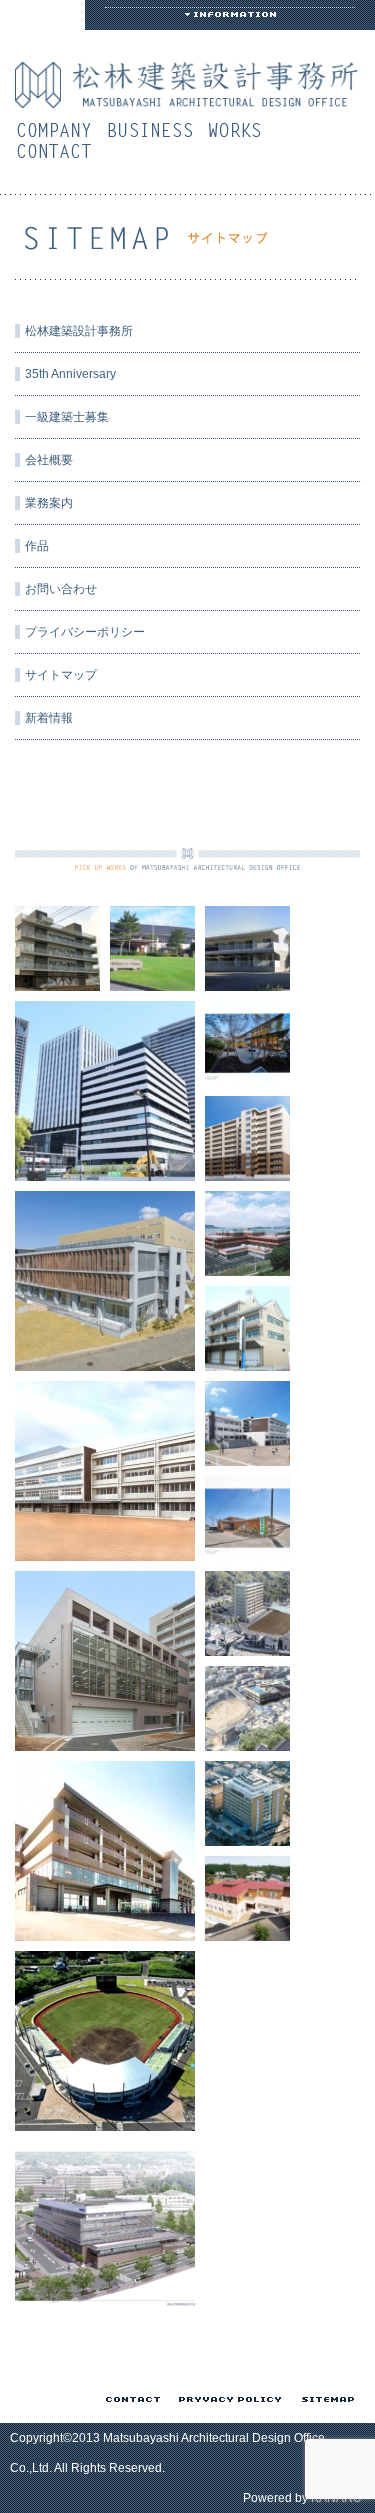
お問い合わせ (59, 151)
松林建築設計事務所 (79, 331)
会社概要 (59, 130)
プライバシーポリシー (85, 632)
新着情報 (49, 718)
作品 (240, 130)
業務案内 (155, 130)
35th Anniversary (70, 374)
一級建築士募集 (67, 417)
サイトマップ (61, 675)
